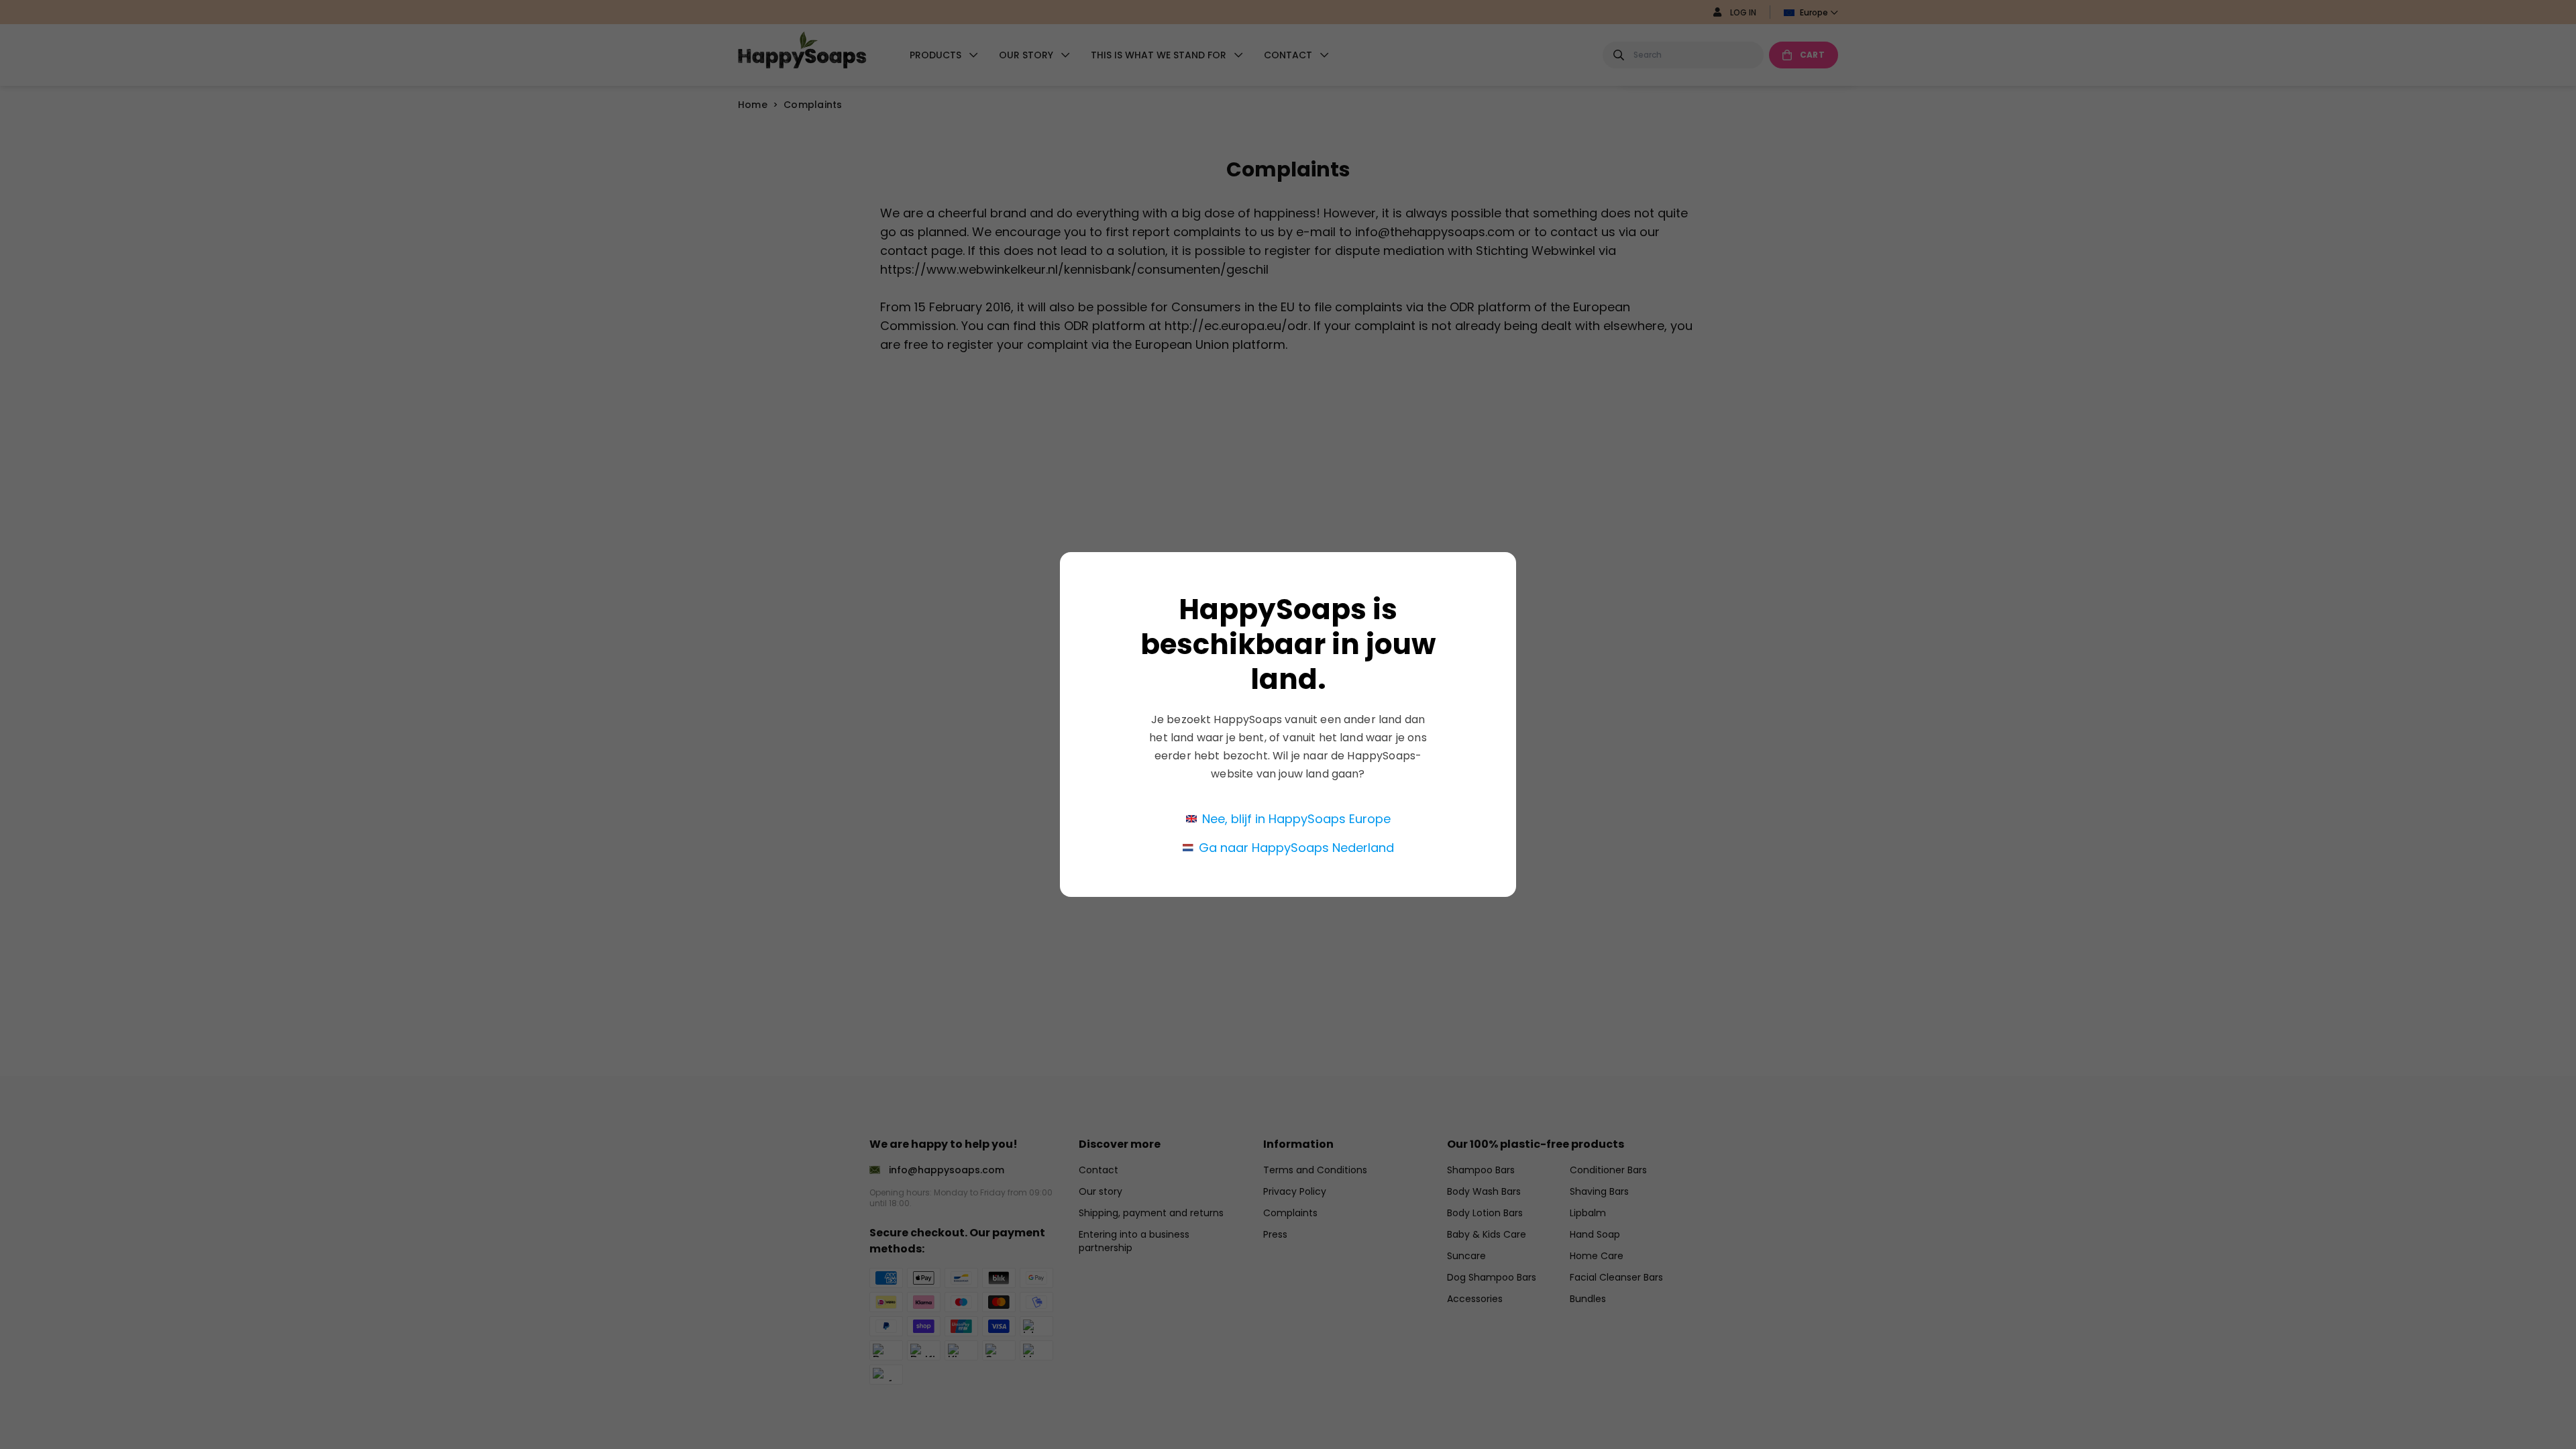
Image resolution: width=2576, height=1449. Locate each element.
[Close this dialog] (1508, 529)
